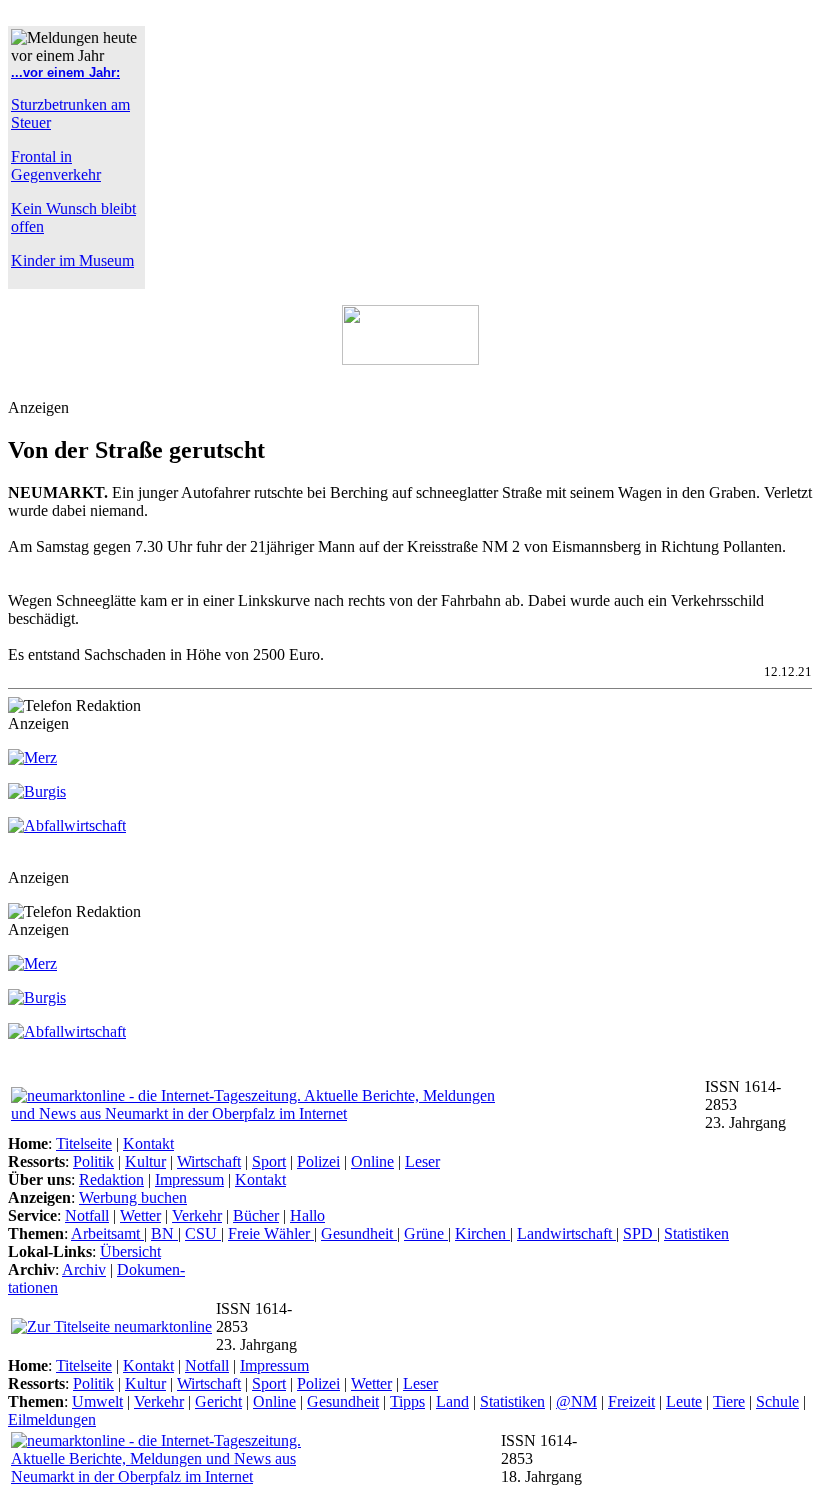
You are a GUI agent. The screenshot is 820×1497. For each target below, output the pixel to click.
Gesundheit (359, 1233)
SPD (640, 1233)
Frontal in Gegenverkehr (56, 165)
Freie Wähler (271, 1233)
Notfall (87, 1215)
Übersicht (130, 1251)
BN (164, 1233)
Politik (93, 1161)
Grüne (426, 1233)
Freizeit (631, 1401)
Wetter (140, 1215)
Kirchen (482, 1233)
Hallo (307, 1215)
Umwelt (97, 1401)
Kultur (145, 1161)
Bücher (256, 1215)
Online (372, 1161)
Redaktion (111, 1179)
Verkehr (197, 1215)
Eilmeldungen (52, 1419)
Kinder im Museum (72, 260)
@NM (576, 1401)
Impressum (189, 1179)
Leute (684, 1401)
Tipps (407, 1401)
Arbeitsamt (107, 1233)
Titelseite (84, 1143)
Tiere (729, 1401)
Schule (777, 1401)
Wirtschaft (209, 1161)
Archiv (84, 1269)
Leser (422, 1161)
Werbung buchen (133, 1197)
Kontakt (148, 1143)
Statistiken (696, 1233)
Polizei (318, 1161)
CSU (203, 1233)
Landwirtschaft (566, 1233)
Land (452, 1401)
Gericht (218, 1401)
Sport (269, 1161)
